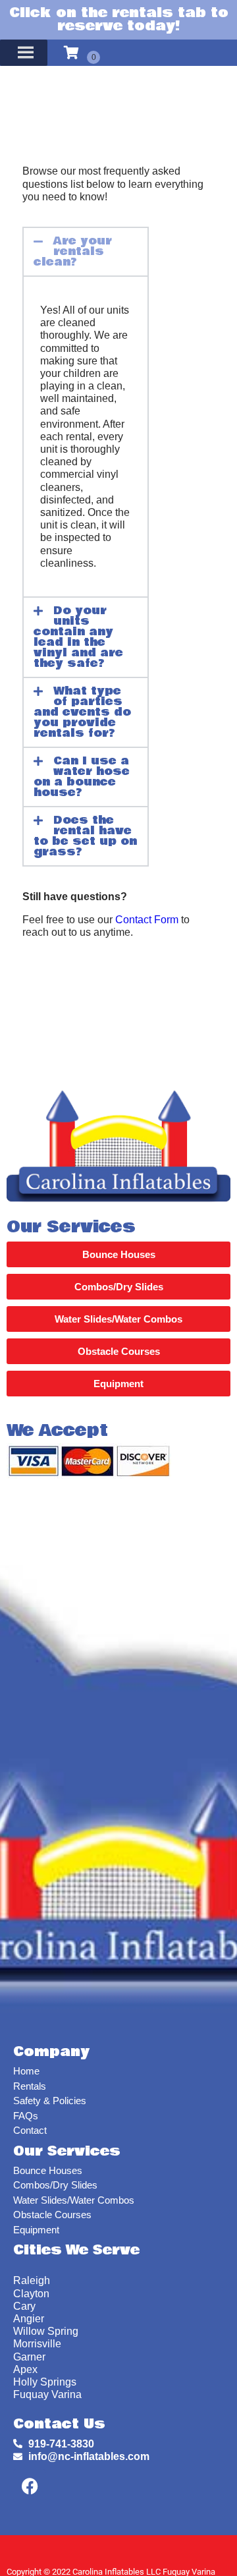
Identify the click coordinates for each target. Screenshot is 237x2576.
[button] (85, 252)
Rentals (30, 2086)
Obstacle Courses (52, 2215)
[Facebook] (30, 2486)
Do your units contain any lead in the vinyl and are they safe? (78, 637)
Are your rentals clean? (72, 251)
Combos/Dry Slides (55, 2185)
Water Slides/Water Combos (74, 2200)
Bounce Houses (48, 2170)
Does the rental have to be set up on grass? (85, 836)
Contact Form (147, 920)
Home (26, 2071)
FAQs (26, 2116)
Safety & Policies (50, 2101)
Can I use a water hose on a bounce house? (81, 777)
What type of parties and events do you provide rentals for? (82, 712)
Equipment (36, 2230)
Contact (30, 2130)
